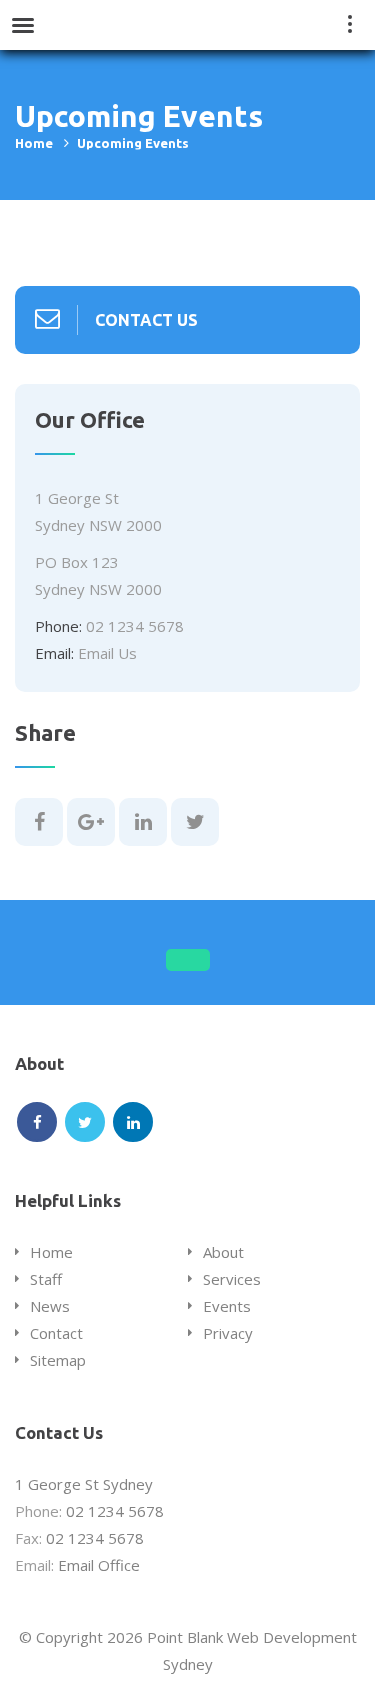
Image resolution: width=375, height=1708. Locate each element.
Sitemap (58, 1360)
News (50, 1306)
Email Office (99, 1565)
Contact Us (146, 320)
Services (232, 1279)
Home (34, 143)
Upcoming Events (133, 143)
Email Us (107, 653)
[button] (188, 960)
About (223, 1252)
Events (227, 1306)
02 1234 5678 (135, 626)
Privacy (228, 1333)
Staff (46, 1279)
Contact (56, 1333)
